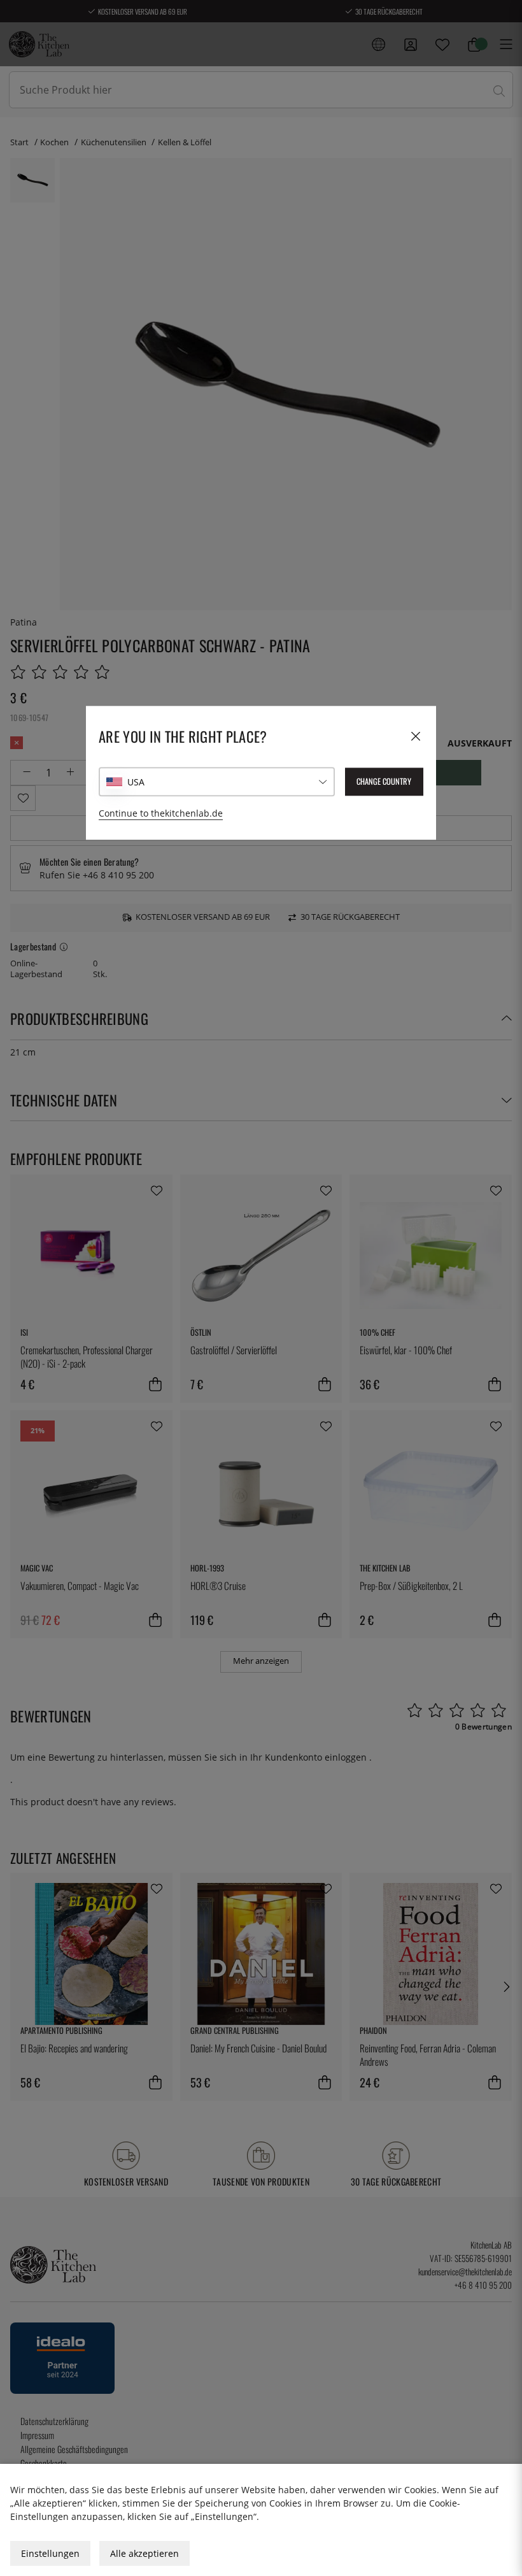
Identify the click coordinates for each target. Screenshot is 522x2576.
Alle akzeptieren (145, 2553)
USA (136, 782)
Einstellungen (50, 2553)
